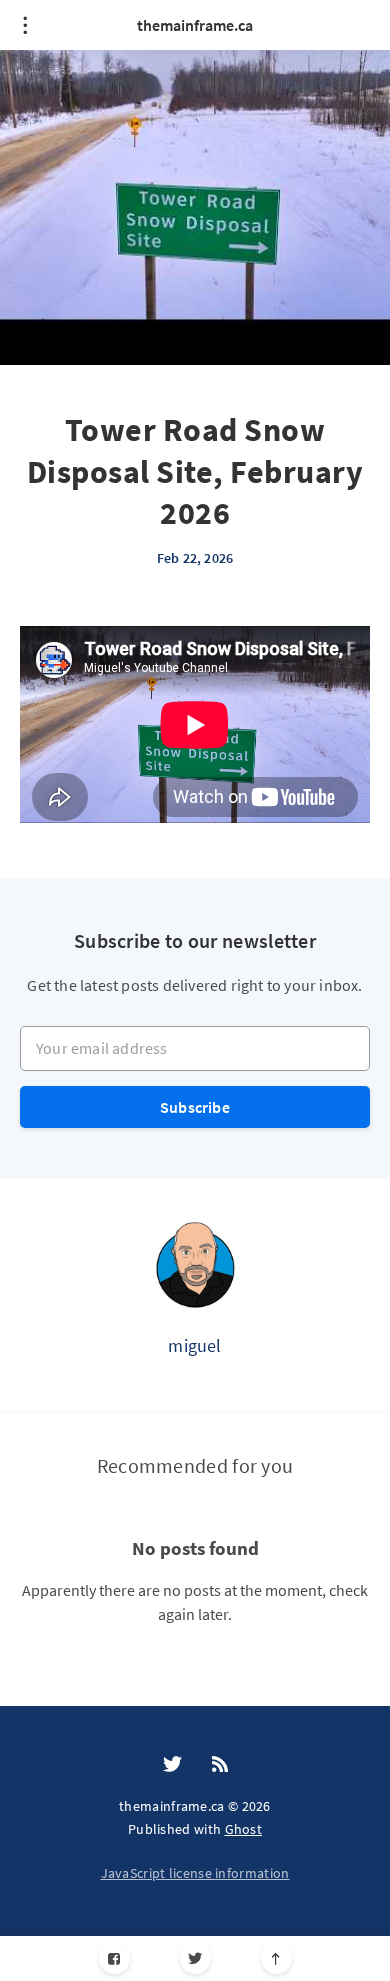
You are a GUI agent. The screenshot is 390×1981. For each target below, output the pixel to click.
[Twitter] (195, 1958)
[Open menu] (25, 25)
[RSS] (220, 1765)
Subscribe (195, 1107)
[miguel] (195, 1264)
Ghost (244, 1829)
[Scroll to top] (276, 1958)
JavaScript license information (195, 1873)
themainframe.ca (195, 25)
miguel (194, 1345)
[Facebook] (114, 1958)
